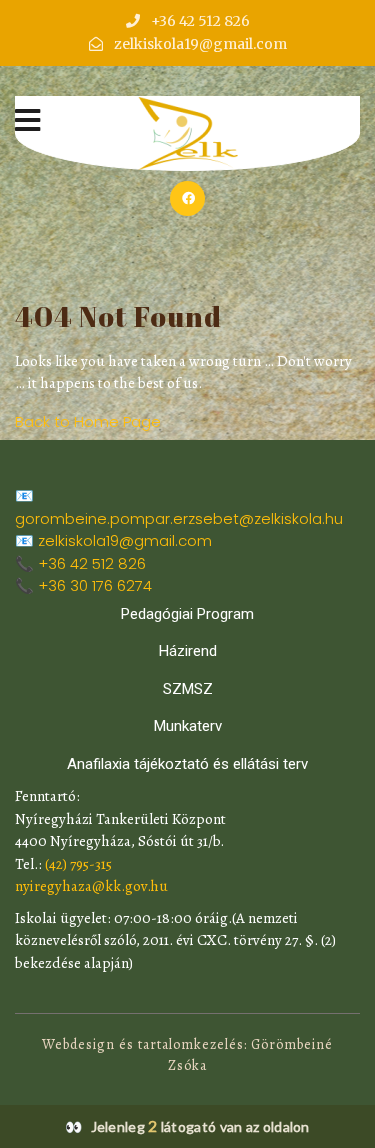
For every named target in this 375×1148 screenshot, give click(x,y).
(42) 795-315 (78, 864)
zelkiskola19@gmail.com (125, 540)
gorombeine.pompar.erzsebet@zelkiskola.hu (179, 518)
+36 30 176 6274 (95, 585)
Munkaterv (188, 726)
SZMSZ (188, 689)
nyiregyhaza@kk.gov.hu (91, 886)
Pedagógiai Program (187, 614)
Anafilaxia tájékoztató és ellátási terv (187, 764)
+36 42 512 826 (92, 563)
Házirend (188, 651)
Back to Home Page (88, 421)
